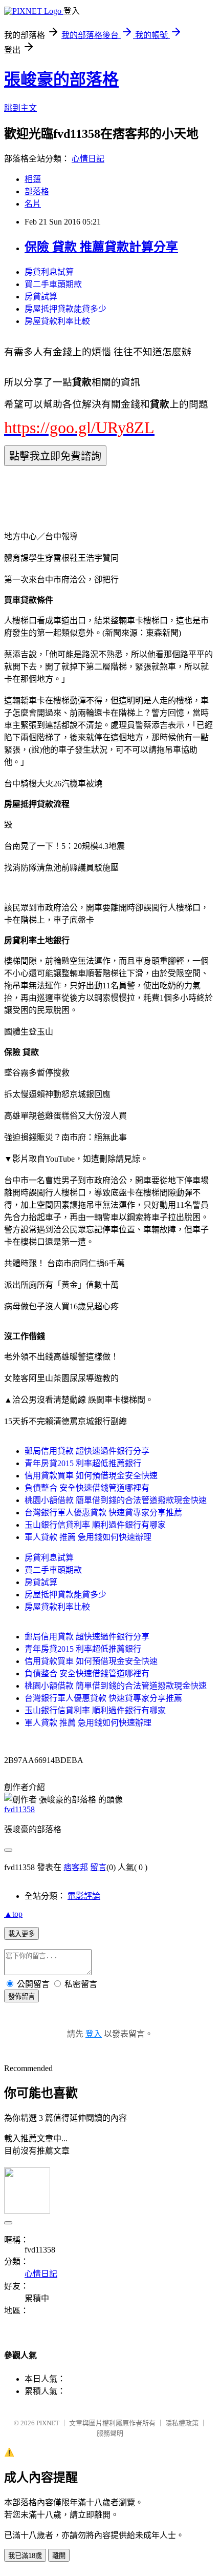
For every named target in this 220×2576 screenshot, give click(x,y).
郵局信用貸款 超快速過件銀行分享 (87, 1451)
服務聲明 (110, 2433)
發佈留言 (21, 1996)
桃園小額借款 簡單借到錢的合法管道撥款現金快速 (116, 1500)
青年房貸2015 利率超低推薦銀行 (83, 1463)
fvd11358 (19, 1809)
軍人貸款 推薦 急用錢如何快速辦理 (88, 1537)
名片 (33, 204)
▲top (13, 1914)
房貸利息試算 (49, 272)
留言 (98, 1867)
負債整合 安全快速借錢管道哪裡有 (87, 1488)
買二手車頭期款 (53, 284)
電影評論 (84, 1896)
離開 (59, 2556)
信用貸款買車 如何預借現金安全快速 (91, 1476)
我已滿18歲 (25, 2556)
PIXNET (48, 2423)
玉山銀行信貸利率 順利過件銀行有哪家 (95, 1525)
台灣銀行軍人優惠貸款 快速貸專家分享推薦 (103, 1513)
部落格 (37, 191)
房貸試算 (41, 297)
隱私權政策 (182, 2423)
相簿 (33, 179)
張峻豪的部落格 (61, 79)
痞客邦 (76, 1867)
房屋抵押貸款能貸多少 (65, 309)
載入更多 (21, 1934)
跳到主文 (20, 108)
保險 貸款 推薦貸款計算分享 (101, 247)
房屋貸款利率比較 (57, 321)
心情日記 (88, 159)
